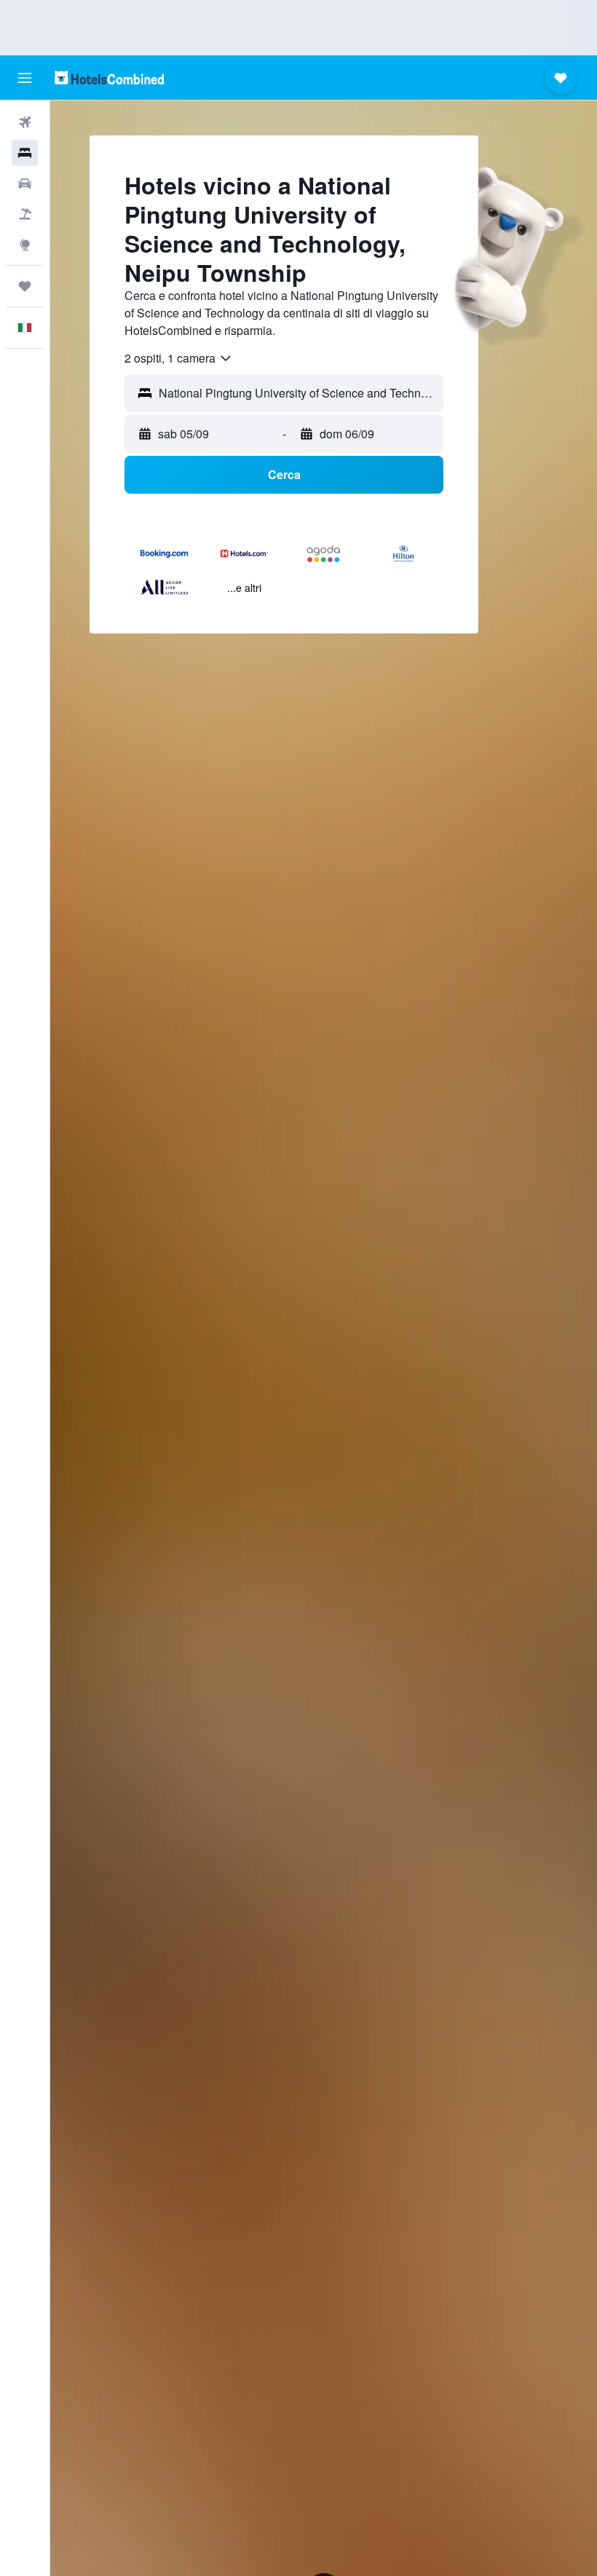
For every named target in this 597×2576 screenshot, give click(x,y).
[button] (25, 78)
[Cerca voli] (25, 122)
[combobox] (179, 358)
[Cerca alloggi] (25, 153)
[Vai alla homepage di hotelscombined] (109, 78)
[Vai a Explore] (25, 245)
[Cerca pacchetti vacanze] (25, 214)
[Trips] (25, 286)
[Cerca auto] (25, 183)
